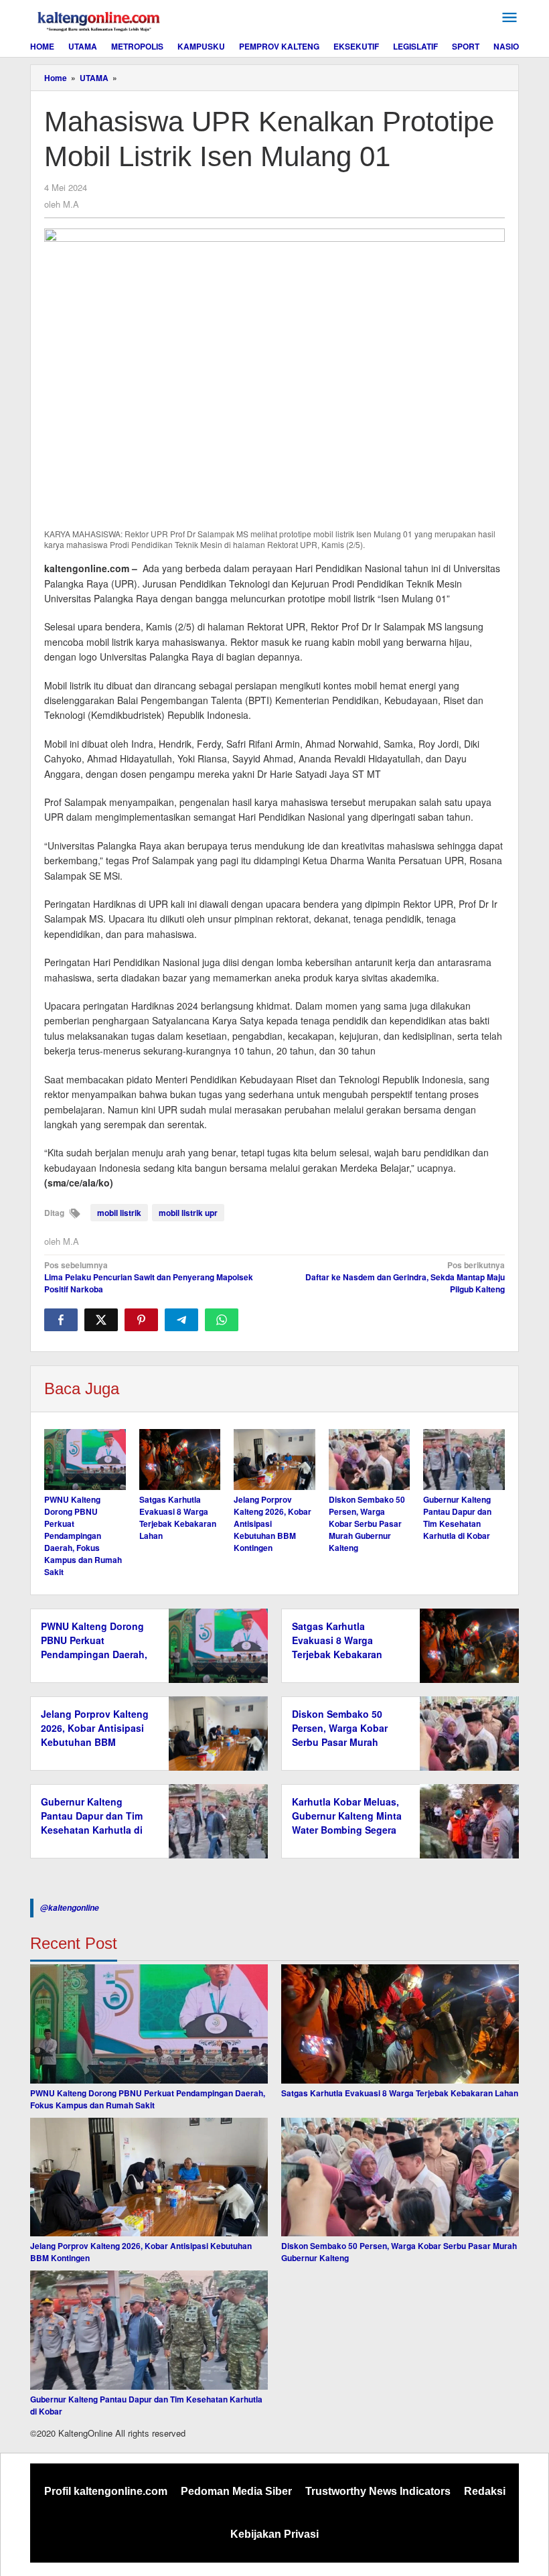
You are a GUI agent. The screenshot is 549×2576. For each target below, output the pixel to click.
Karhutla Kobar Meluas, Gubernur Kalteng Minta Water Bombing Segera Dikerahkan (347, 1823)
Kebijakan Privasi (274, 2534)
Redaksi (485, 2491)
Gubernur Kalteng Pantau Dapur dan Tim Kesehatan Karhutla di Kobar (457, 1517)
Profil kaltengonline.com (106, 2491)
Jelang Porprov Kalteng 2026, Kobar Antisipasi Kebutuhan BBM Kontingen (95, 1735)
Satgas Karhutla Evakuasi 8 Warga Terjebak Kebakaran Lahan (178, 1517)
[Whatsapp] (222, 1320)
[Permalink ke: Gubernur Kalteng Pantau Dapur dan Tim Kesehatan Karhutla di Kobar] (464, 1460)
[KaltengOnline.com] (100, 19)
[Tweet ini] (101, 1320)
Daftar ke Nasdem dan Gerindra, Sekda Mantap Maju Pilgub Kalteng (405, 1277)
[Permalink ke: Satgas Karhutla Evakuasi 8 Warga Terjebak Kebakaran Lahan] (180, 1460)
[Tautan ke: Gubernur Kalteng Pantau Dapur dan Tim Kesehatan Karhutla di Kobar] (149, 2330)
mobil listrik (119, 1213)
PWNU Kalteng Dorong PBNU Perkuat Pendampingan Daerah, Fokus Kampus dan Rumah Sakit (83, 1536)
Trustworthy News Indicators (378, 2491)
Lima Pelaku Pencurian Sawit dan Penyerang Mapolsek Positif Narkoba (149, 1277)
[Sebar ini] (61, 1320)
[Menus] (509, 18)
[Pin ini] (141, 1320)
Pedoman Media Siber (236, 2491)
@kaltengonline (70, 1908)
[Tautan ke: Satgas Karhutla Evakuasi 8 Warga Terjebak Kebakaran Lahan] (400, 2024)
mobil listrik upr (188, 1213)
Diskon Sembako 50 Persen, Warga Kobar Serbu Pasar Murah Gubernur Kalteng (367, 1523)
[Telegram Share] (181, 1320)
